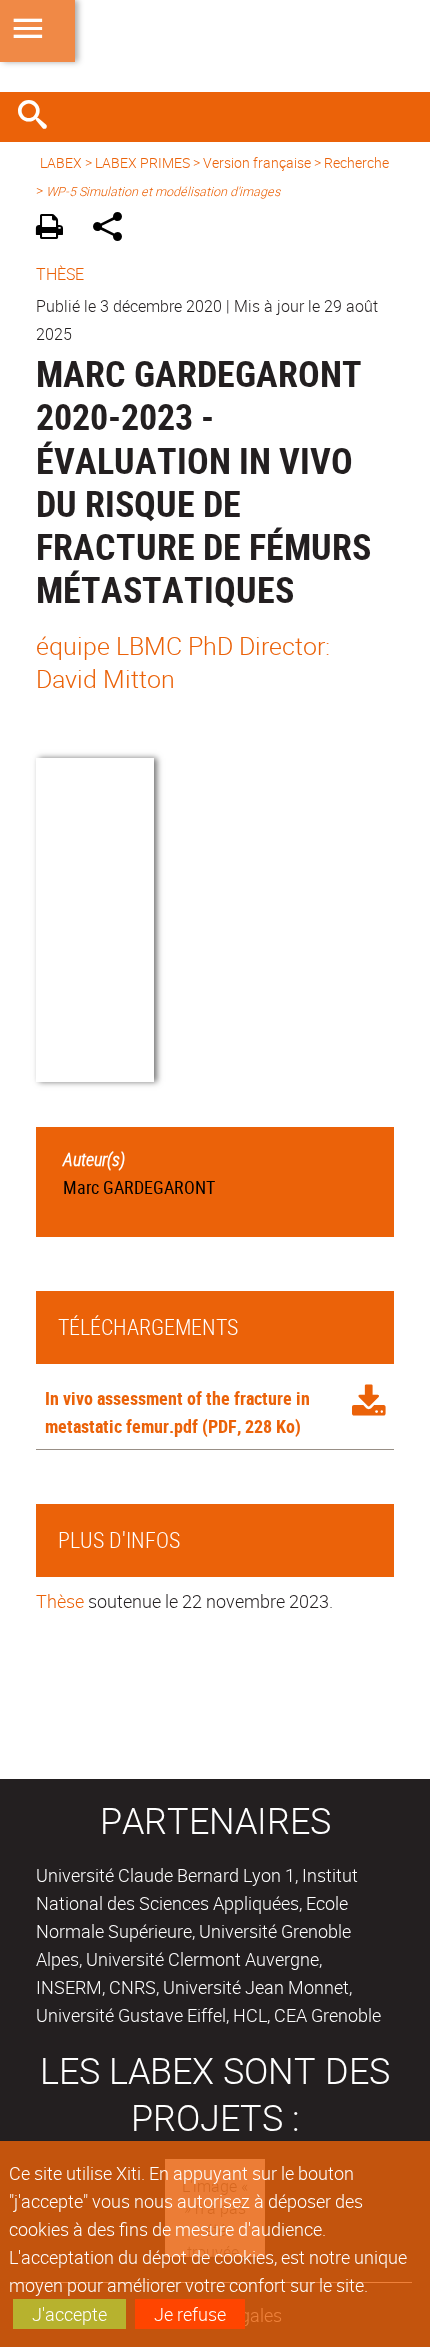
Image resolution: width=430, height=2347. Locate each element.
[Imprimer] (56, 229)
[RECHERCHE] (40, 117)
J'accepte (69, 2314)
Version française (257, 162)
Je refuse (190, 2314)
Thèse (60, 1601)
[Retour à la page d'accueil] (215, 46)
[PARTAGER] (114, 229)
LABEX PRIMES (142, 162)
